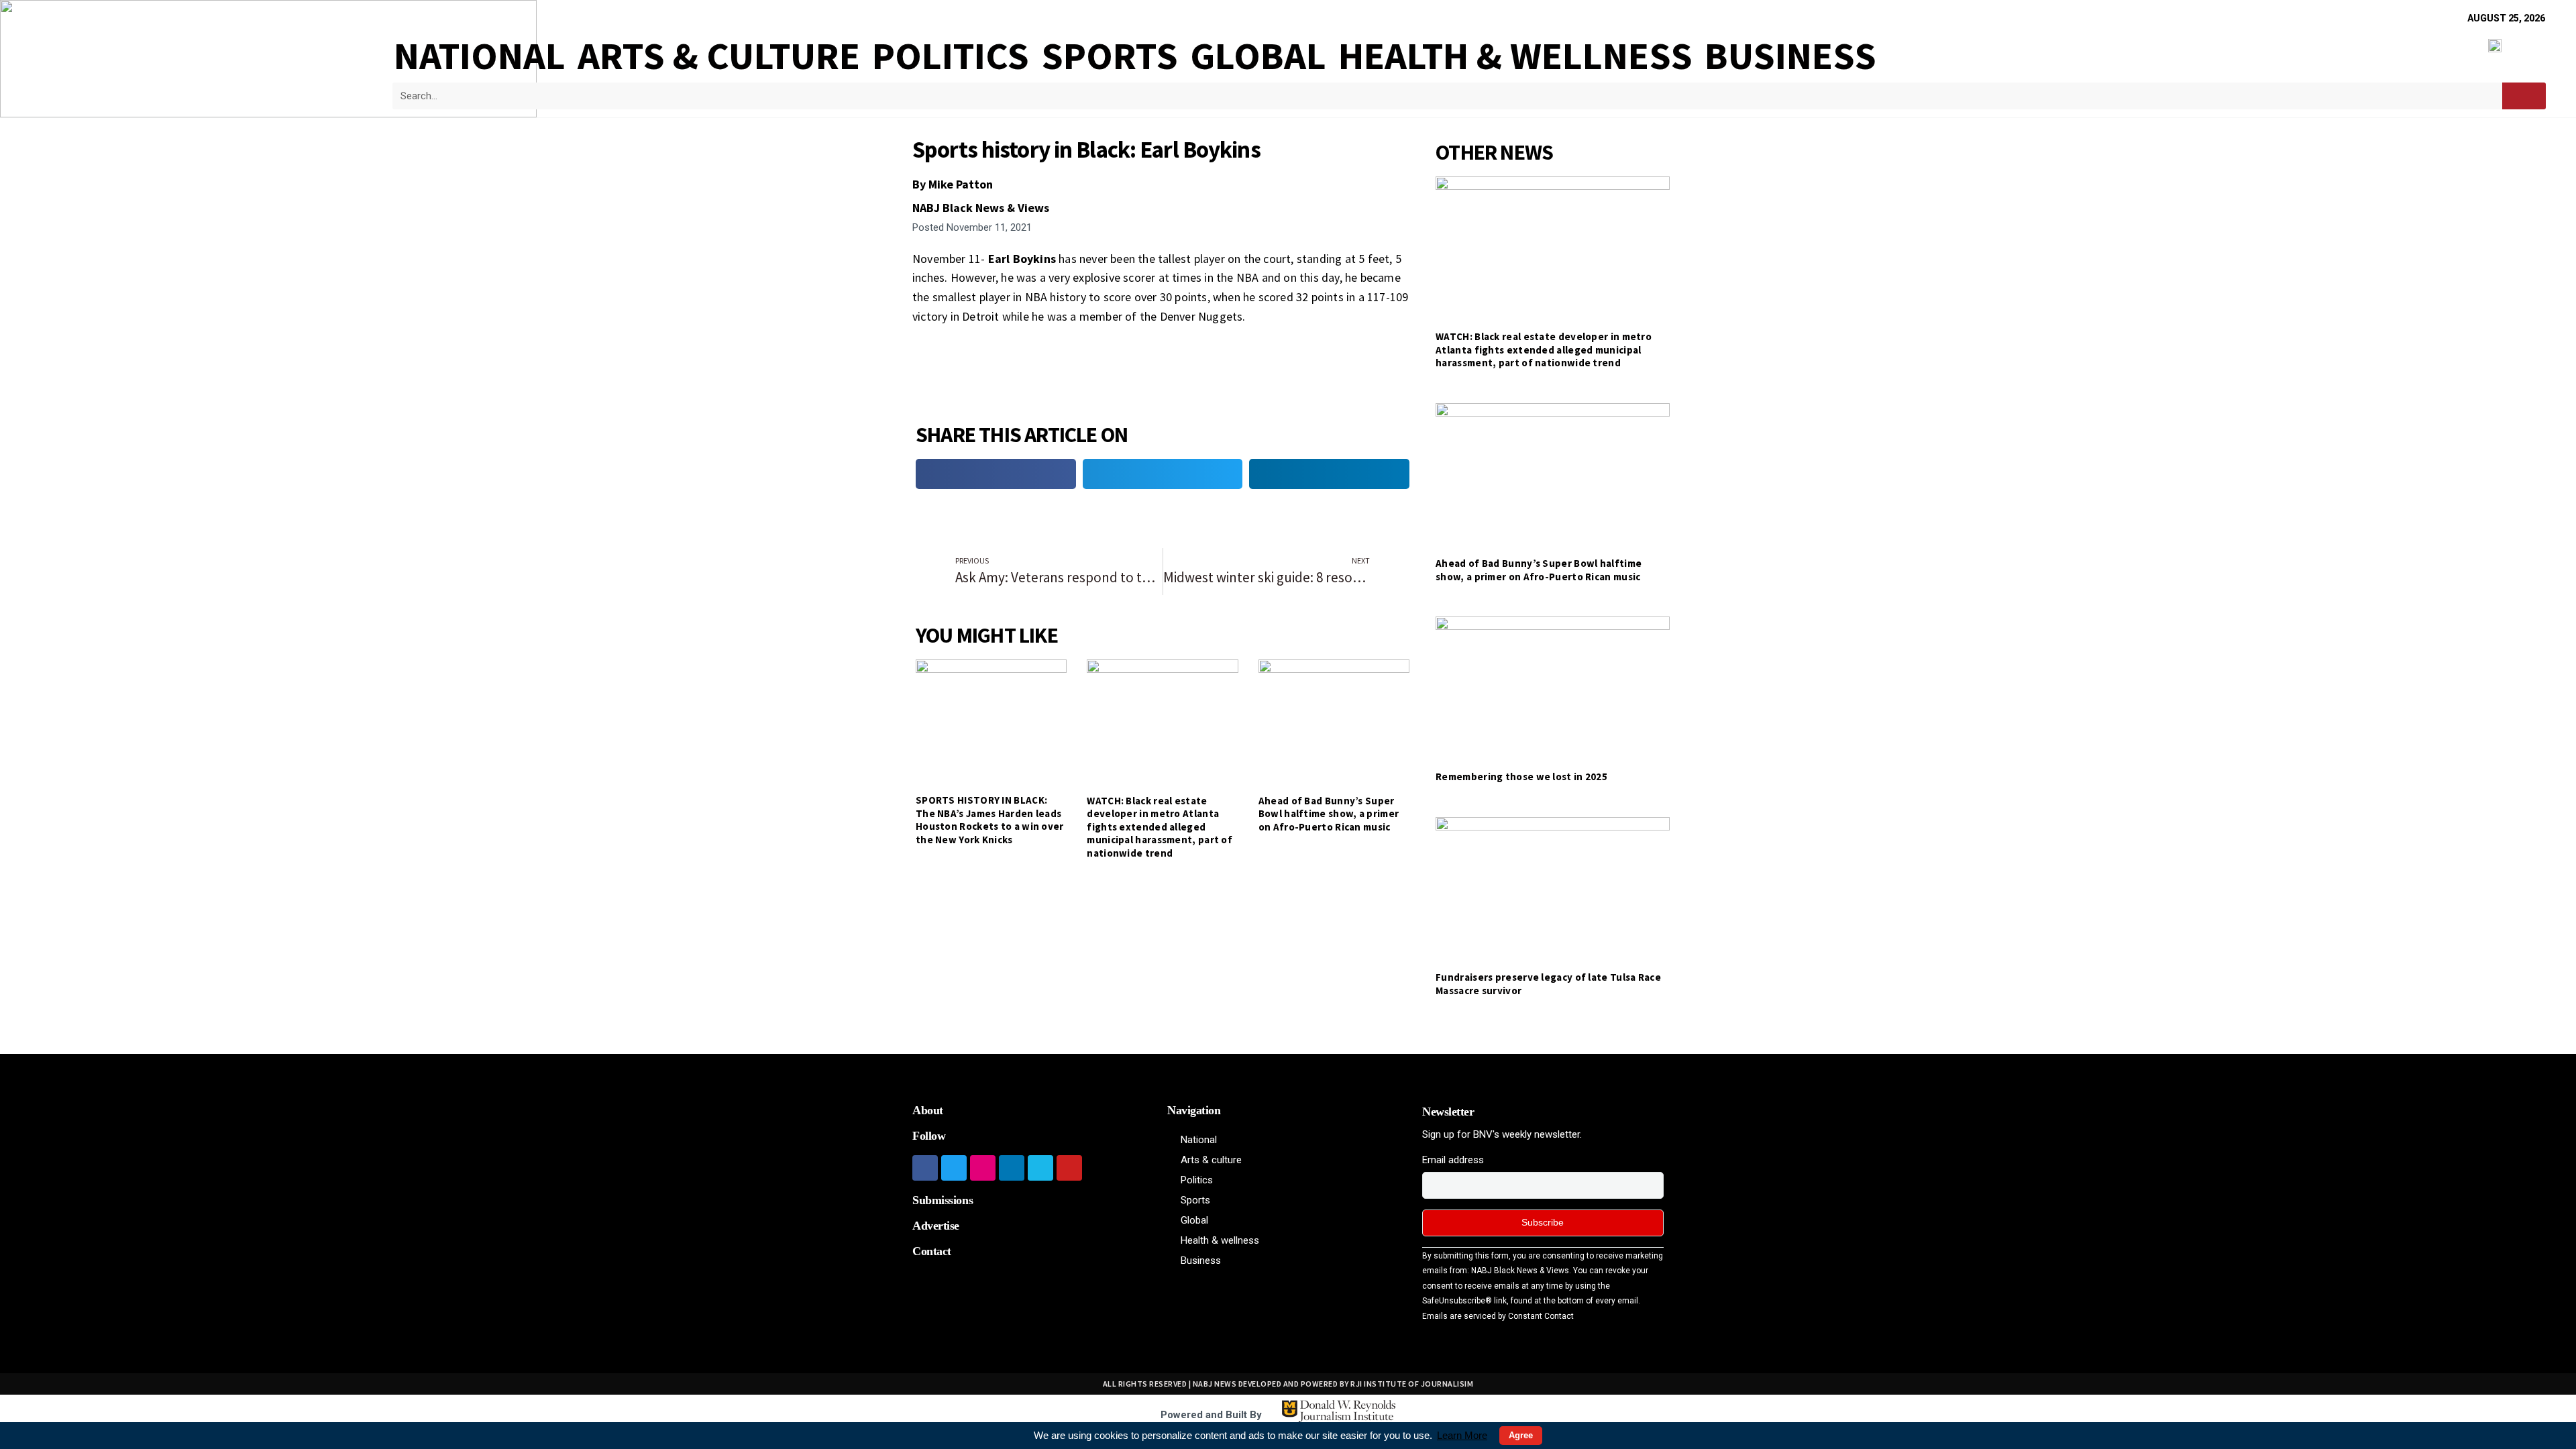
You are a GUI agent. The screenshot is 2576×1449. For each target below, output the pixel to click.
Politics (951, 56)
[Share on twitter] (1163, 474)
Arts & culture (719, 56)
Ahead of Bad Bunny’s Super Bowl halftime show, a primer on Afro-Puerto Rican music (1329, 814)
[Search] (2524, 96)
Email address (1453, 1160)
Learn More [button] (1462, 1435)
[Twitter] (954, 1168)
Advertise (936, 1226)
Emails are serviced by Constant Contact (1498, 1316)
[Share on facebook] (996, 474)
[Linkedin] (1012, 1168)
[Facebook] (925, 1168)
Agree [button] (1521, 1435)
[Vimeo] (1040, 1168)
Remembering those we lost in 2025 (1521, 776)
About (928, 1110)
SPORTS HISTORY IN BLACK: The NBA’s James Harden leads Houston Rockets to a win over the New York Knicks (990, 820)
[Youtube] (1069, 1168)
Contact (932, 1251)
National (480, 56)
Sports (1110, 56)
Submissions (943, 1200)
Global (1258, 56)
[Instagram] (983, 1168)
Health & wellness (1515, 56)
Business (1790, 56)
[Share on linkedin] (1329, 474)
